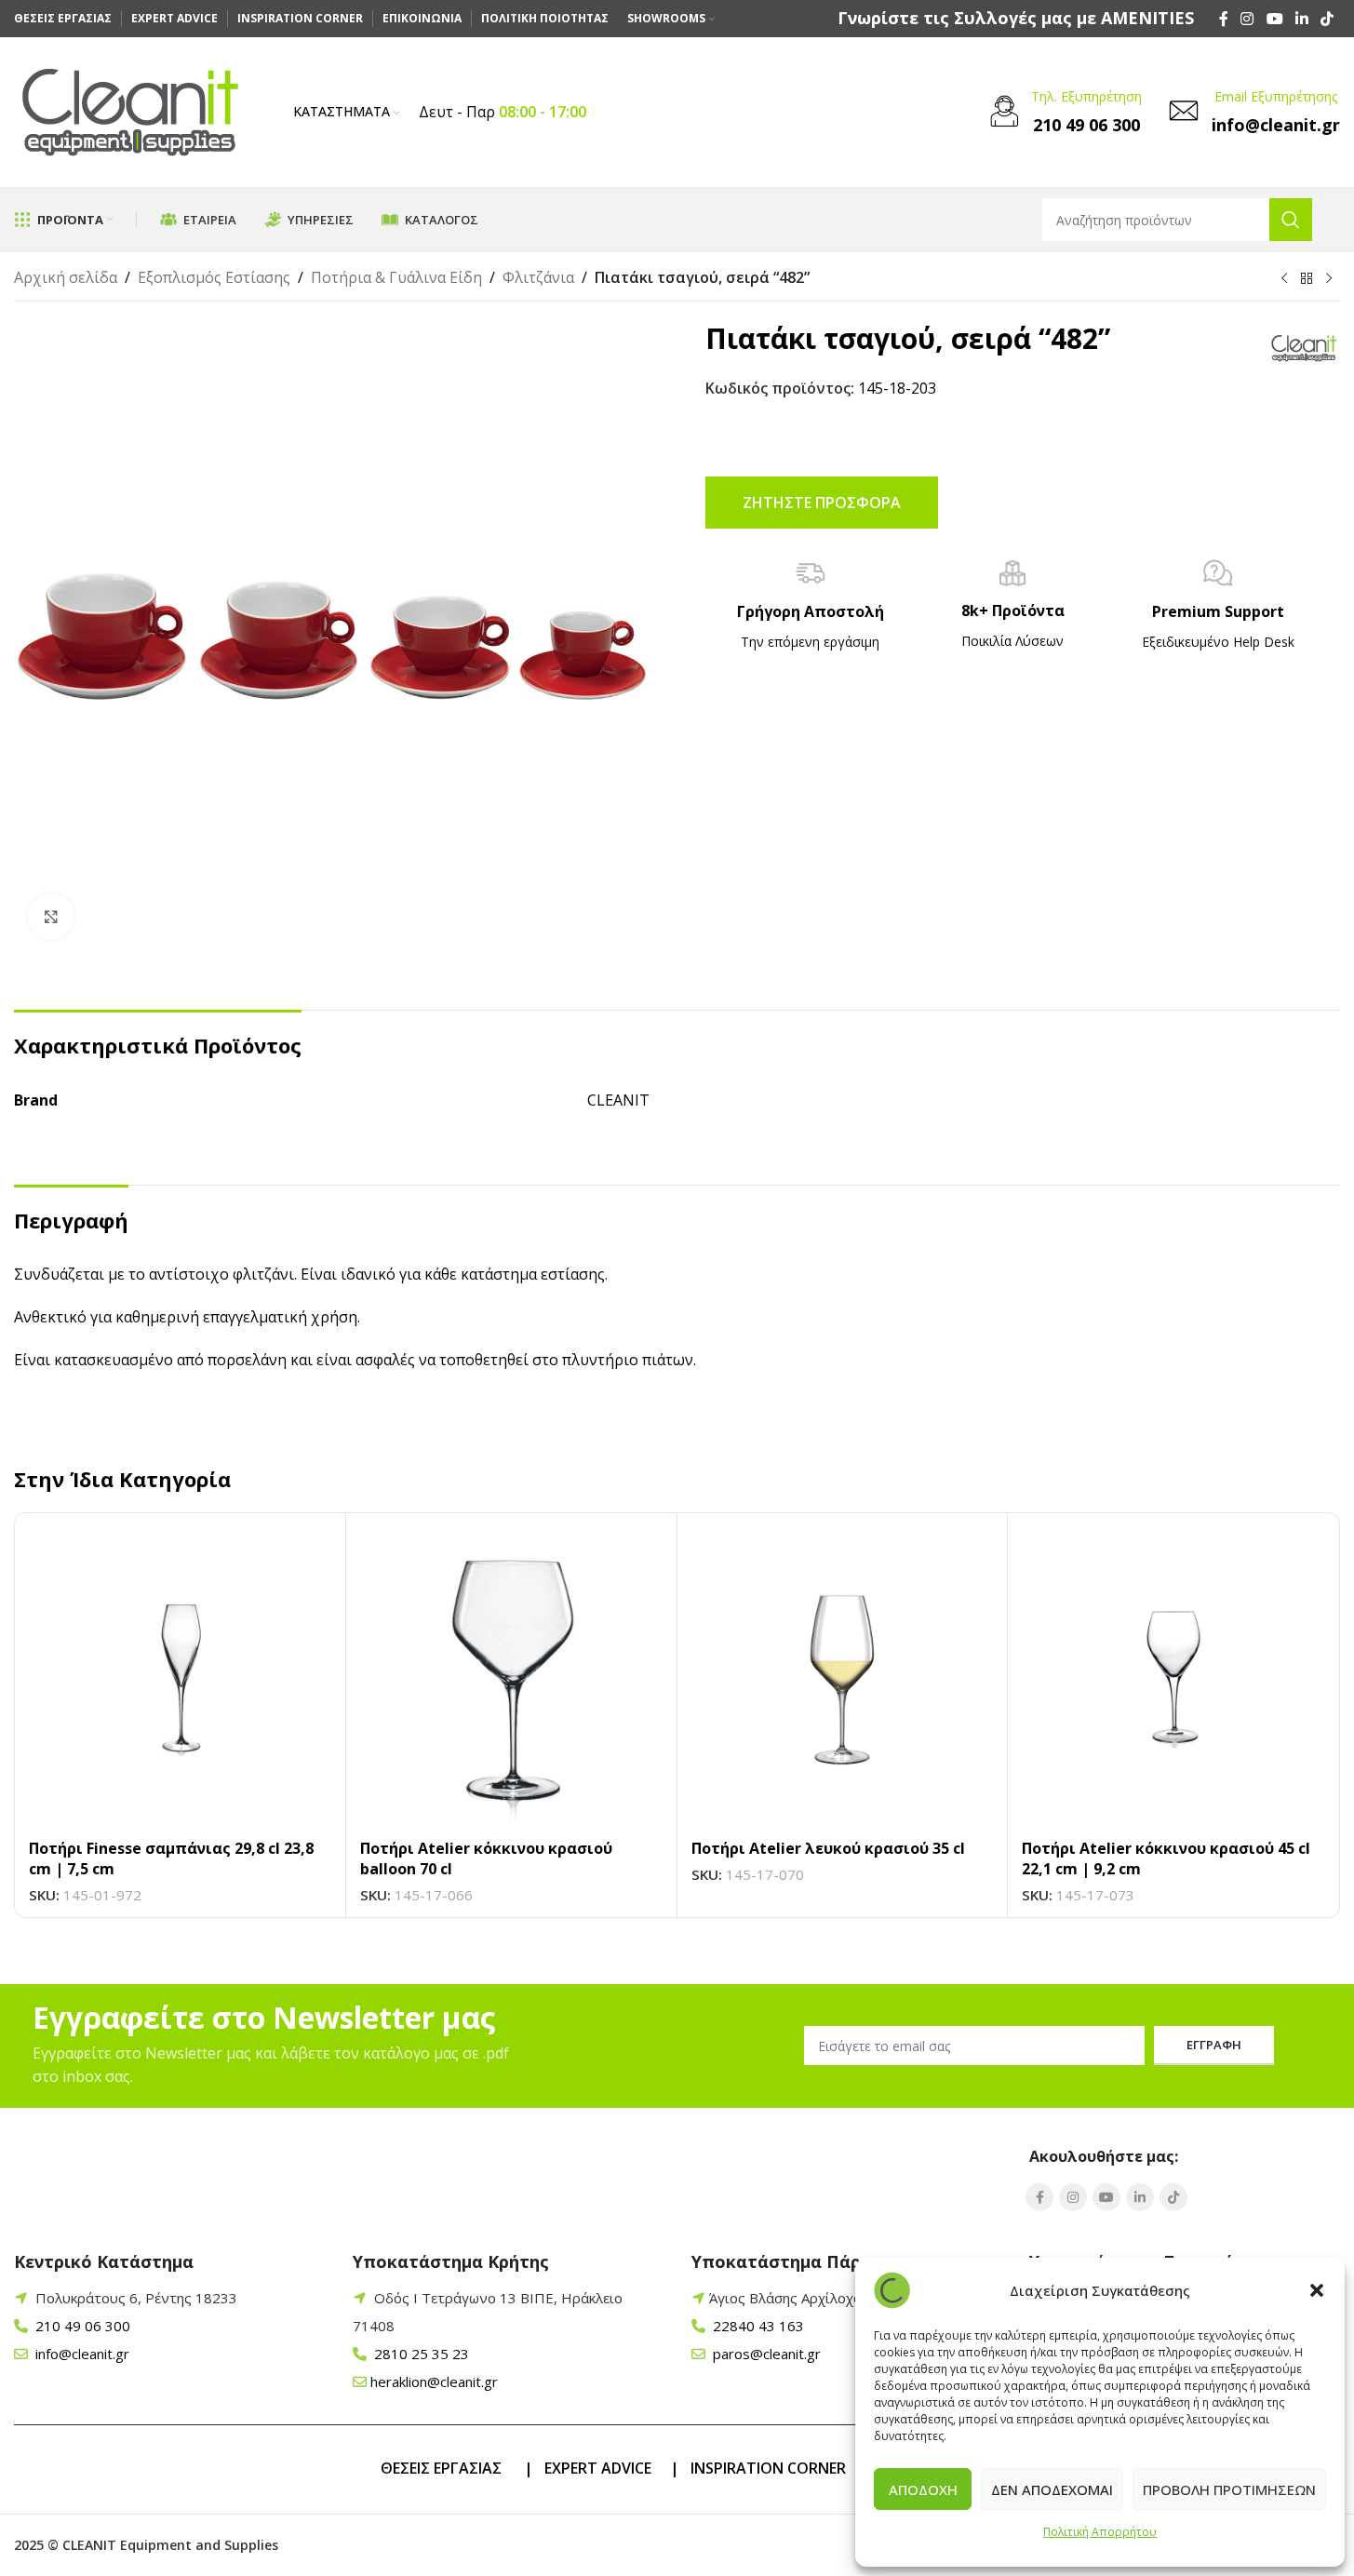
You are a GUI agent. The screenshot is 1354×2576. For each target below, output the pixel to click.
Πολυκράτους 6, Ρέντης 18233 (136, 2298)
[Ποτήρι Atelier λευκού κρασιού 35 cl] (843, 1678)
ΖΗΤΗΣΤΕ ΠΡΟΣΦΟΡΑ (822, 503)
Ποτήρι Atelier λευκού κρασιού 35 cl (828, 1848)
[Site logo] (130, 111)
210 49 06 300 (81, 2326)
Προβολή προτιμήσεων (1229, 2489)
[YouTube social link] (1274, 19)
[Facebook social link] (1224, 19)
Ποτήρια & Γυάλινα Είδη (396, 277)
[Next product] (1329, 279)
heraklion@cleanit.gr (434, 2381)
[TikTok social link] (1327, 19)
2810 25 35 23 (420, 2354)
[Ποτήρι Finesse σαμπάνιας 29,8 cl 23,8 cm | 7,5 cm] (180, 1678)
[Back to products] (1307, 279)
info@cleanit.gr (80, 2354)
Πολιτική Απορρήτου (1100, 2532)
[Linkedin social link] (1301, 19)
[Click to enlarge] (51, 917)
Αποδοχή (923, 2489)
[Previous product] (1284, 279)
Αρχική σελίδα (66, 277)
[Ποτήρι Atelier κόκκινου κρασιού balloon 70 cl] (511, 1678)
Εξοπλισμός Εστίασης (214, 277)
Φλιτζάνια (538, 277)
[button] (1317, 2290)
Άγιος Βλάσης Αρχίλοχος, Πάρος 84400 (839, 2298)
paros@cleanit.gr (765, 2354)
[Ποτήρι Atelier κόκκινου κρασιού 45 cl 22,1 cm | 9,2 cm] (1173, 1678)
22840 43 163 (757, 2326)
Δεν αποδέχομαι (1052, 2489)
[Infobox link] (1016, 18)
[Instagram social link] (1247, 19)
